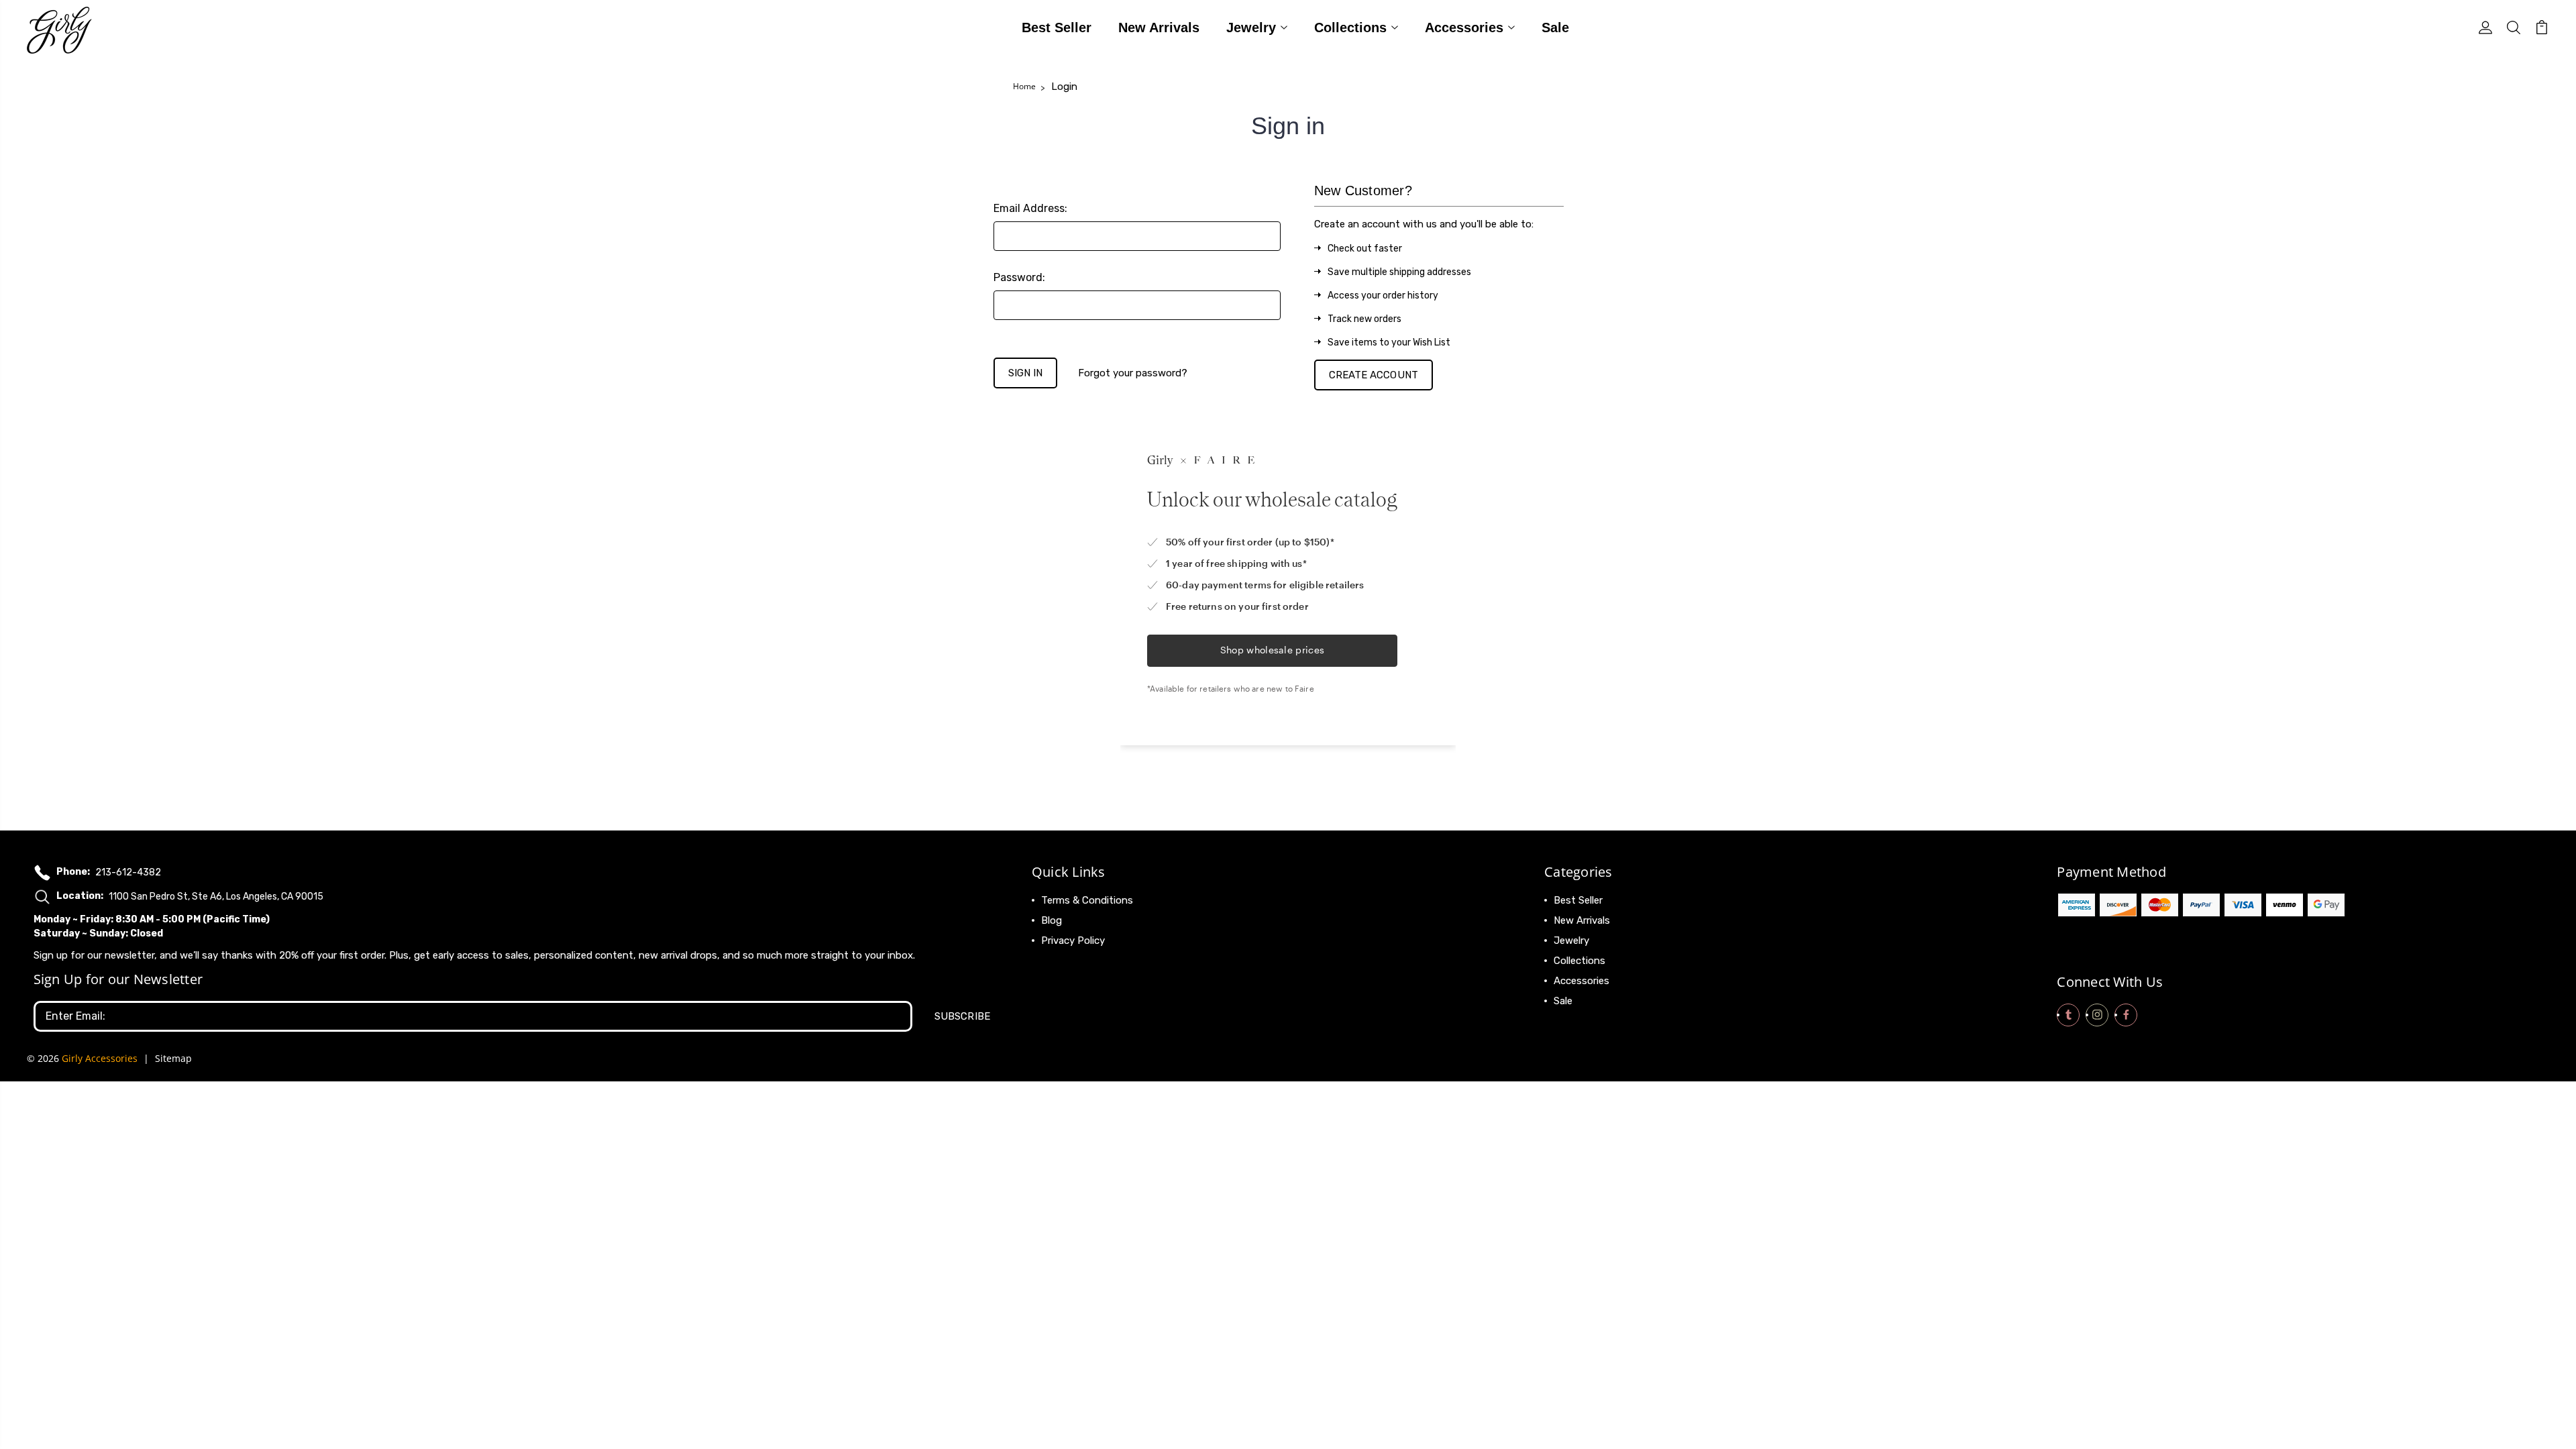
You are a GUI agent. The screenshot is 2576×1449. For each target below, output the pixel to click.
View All (1572, 1021)
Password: (1019, 277)
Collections (1350, 28)
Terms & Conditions (1087, 900)
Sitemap (173, 1058)
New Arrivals (1159, 28)
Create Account (1374, 375)
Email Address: (1030, 208)
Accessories (1464, 28)
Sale (1555, 28)
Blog (1052, 920)
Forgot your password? (1133, 373)
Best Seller (1057, 28)
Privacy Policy (1073, 941)
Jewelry (1251, 28)
